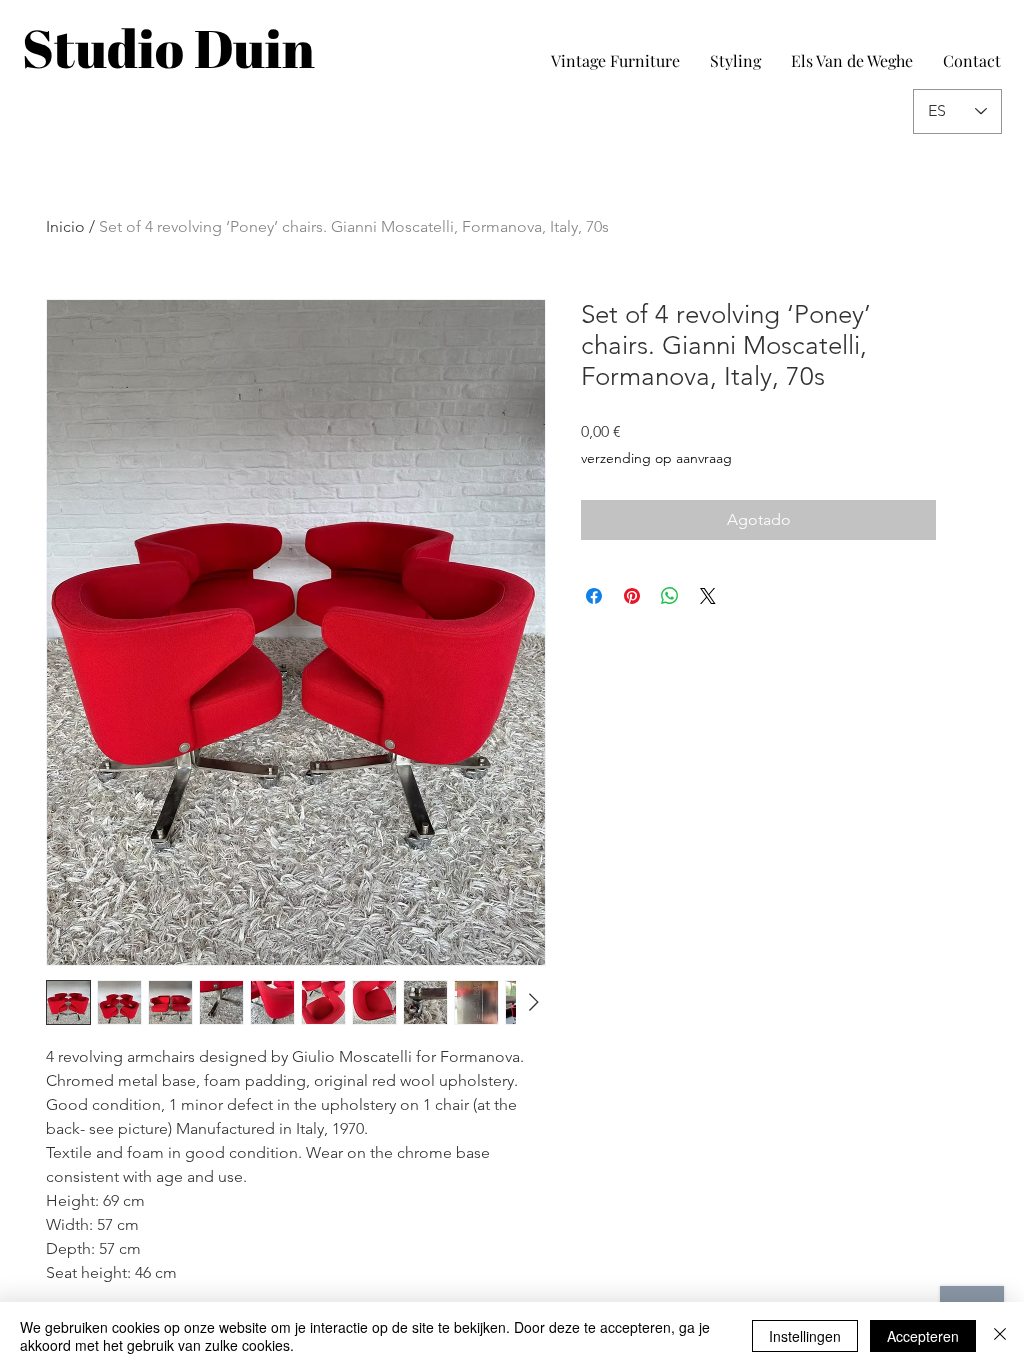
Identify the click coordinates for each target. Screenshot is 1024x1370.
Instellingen (805, 1336)
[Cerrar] (1000, 1336)
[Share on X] (708, 596)
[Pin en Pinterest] (632, 596)
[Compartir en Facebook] (594, 596)
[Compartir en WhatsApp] (670, 596)
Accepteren (923, 1336)
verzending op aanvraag (656, 458)
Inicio (65, 226)
